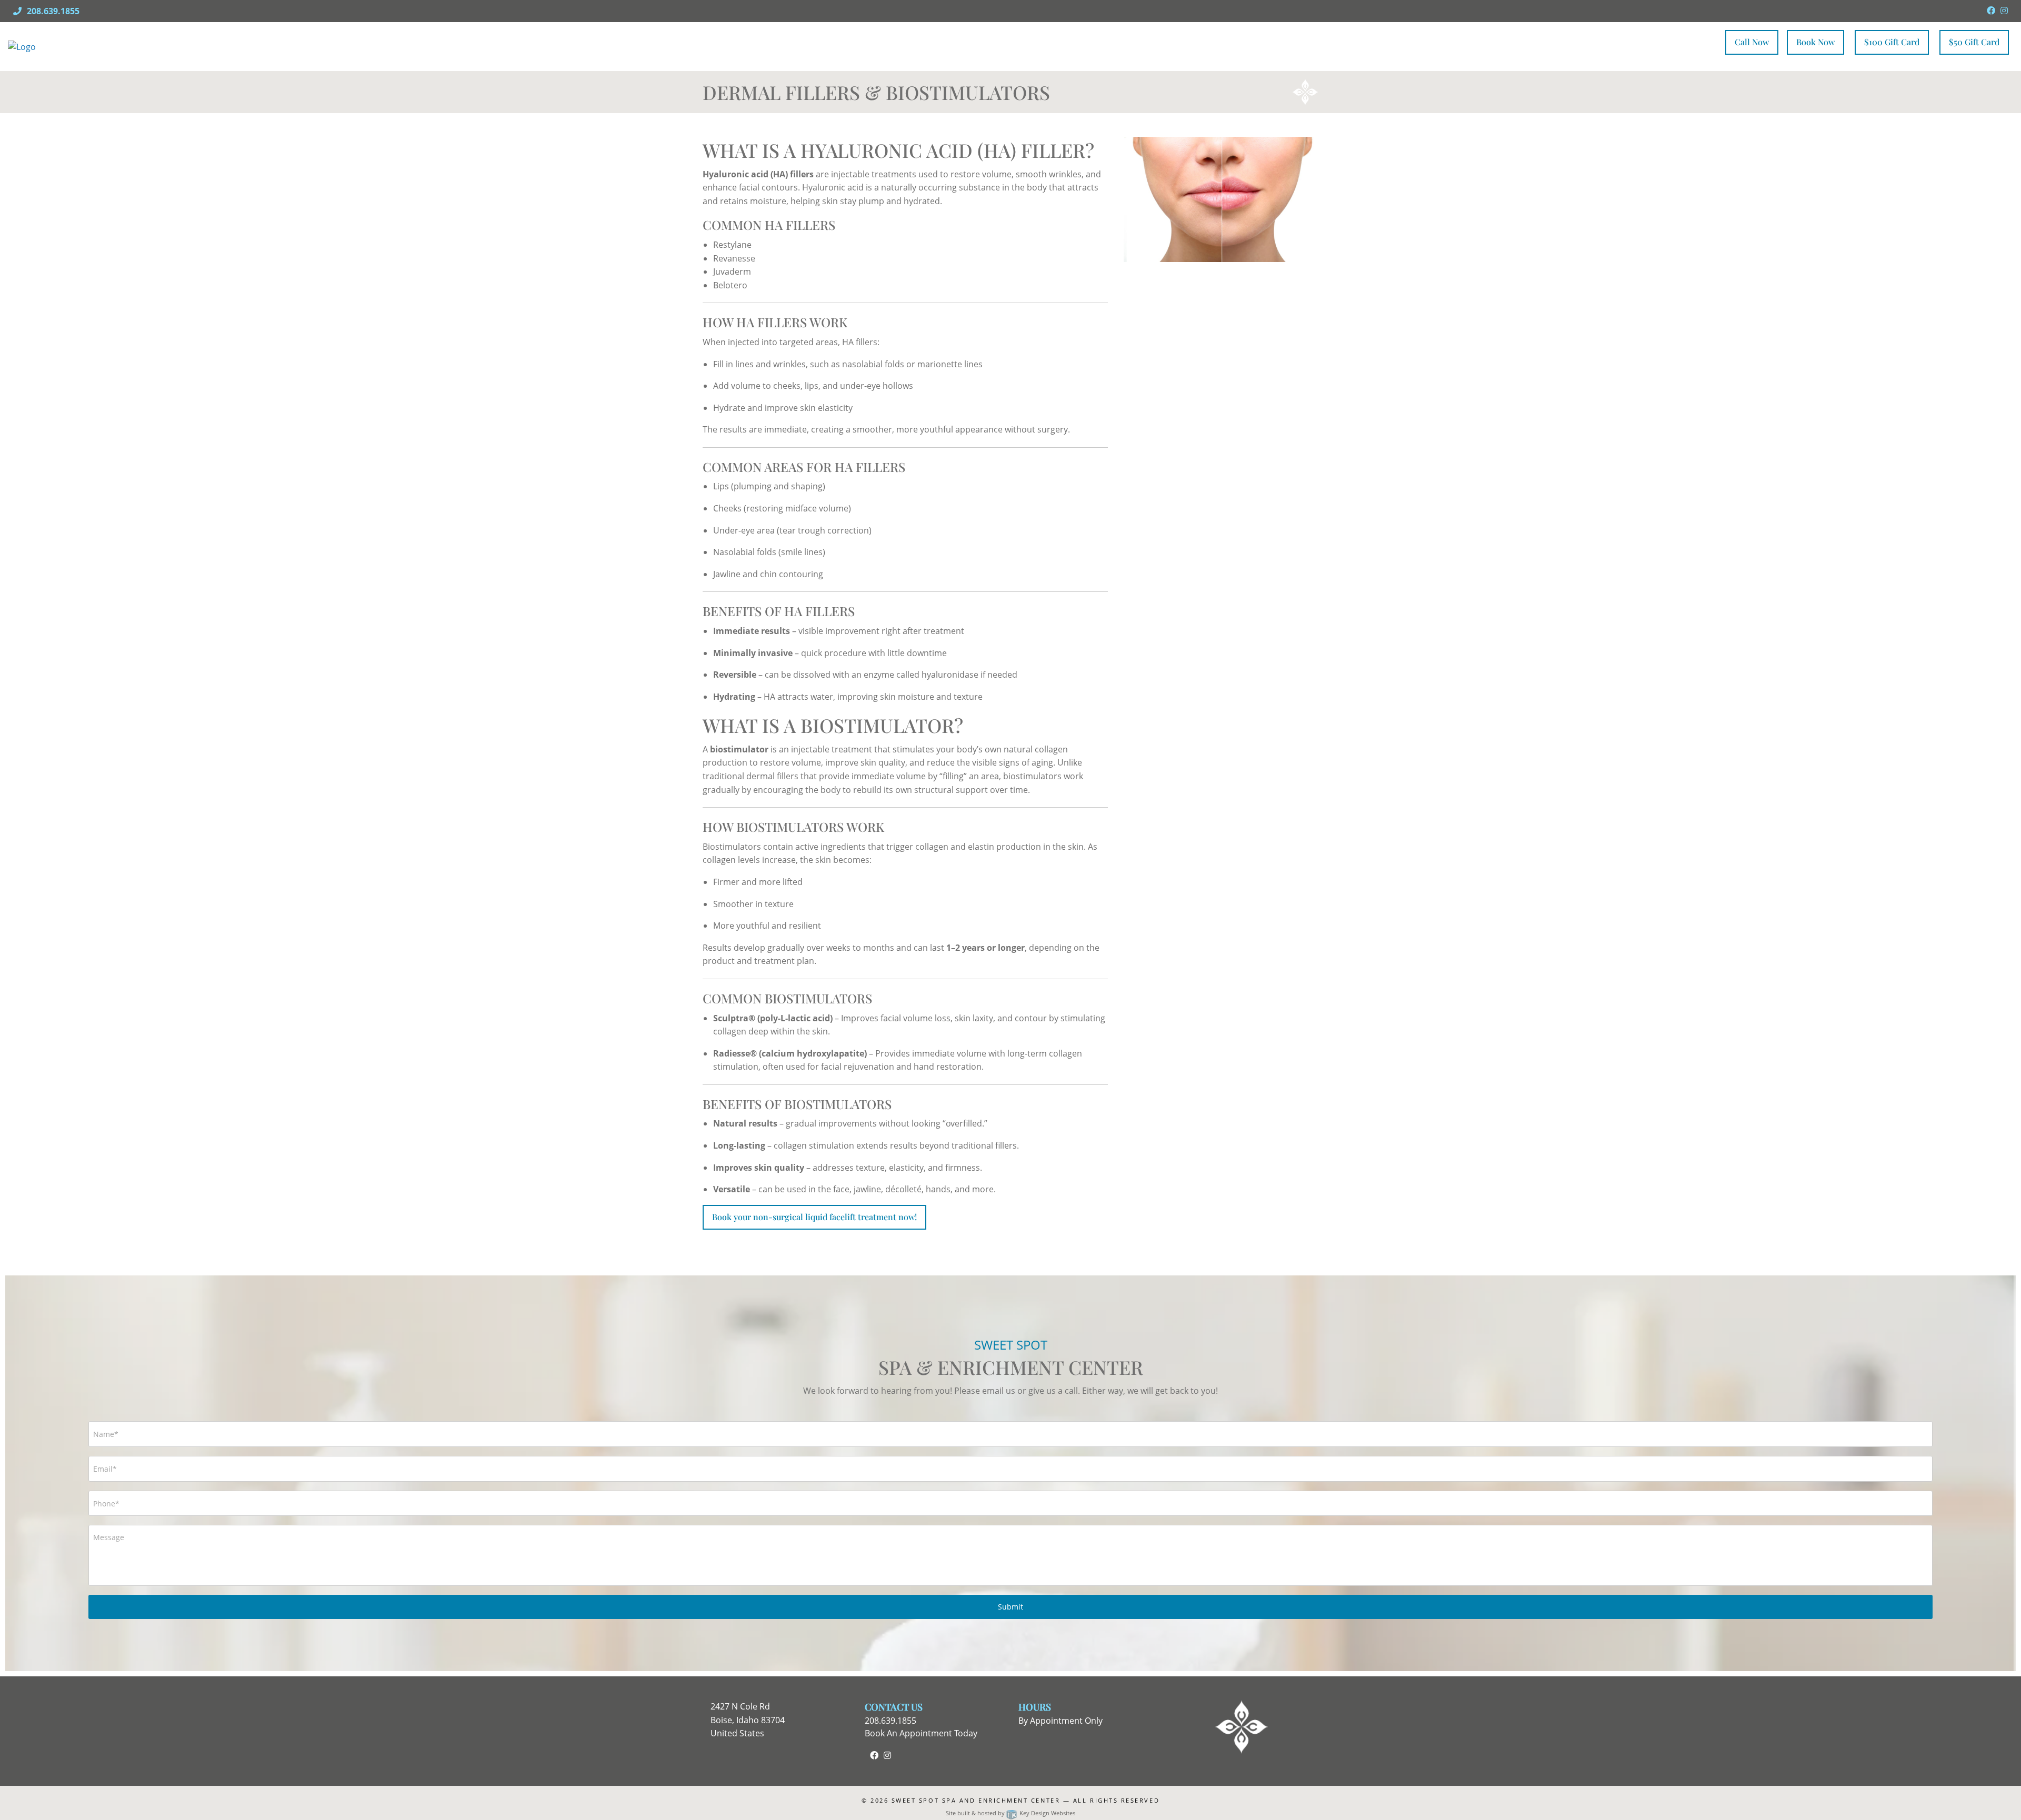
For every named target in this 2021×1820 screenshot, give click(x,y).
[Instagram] (2004, 11)
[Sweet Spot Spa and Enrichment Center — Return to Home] (124, 46)
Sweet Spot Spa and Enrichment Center (976, 1800)
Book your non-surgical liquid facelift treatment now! (814, 1217)
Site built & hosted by (1010, 1813)
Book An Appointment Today (921, 1733)
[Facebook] (1991, 11)
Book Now (1815, 42)
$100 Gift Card (1892, 42)
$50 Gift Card (1974, 42)
